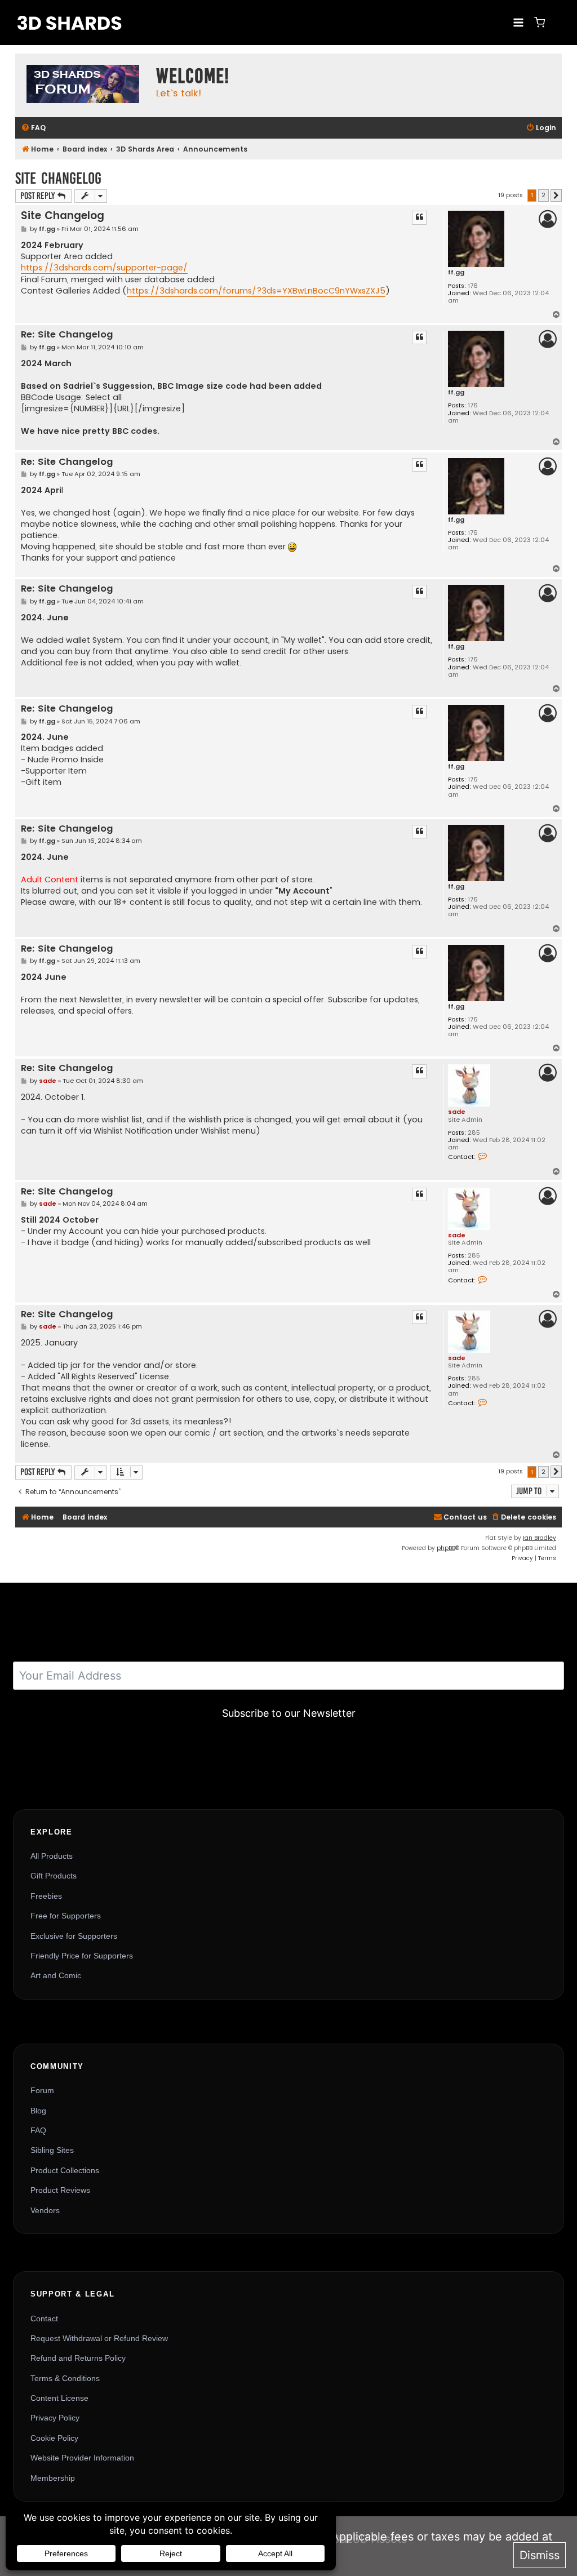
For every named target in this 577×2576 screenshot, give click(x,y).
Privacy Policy (55, 2418)
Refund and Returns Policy (78, 2358)
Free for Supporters (66, 1916)
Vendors (45, 2210)
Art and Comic (56, 1975)
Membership (53, 2478)
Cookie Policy (54, 2438)
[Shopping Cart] (540, 22)
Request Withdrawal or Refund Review (99, 2338)
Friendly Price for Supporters (82, 1956)
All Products (52, 1856)
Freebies (46, 1896)
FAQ (38, 2130)
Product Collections (65, 2170)
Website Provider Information (82, 2458)
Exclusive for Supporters (74, 1936)
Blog (38, 2111)
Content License (59, 2398)
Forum (42, 2090)
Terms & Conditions (65, 2378)
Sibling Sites (52, 2150)
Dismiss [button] (540, 2555)
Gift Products (54, 1876)
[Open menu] (518, 22)
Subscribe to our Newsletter (289, 1713)
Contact (44, 2319)
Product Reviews (60, 2190)
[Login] (557, 23)
